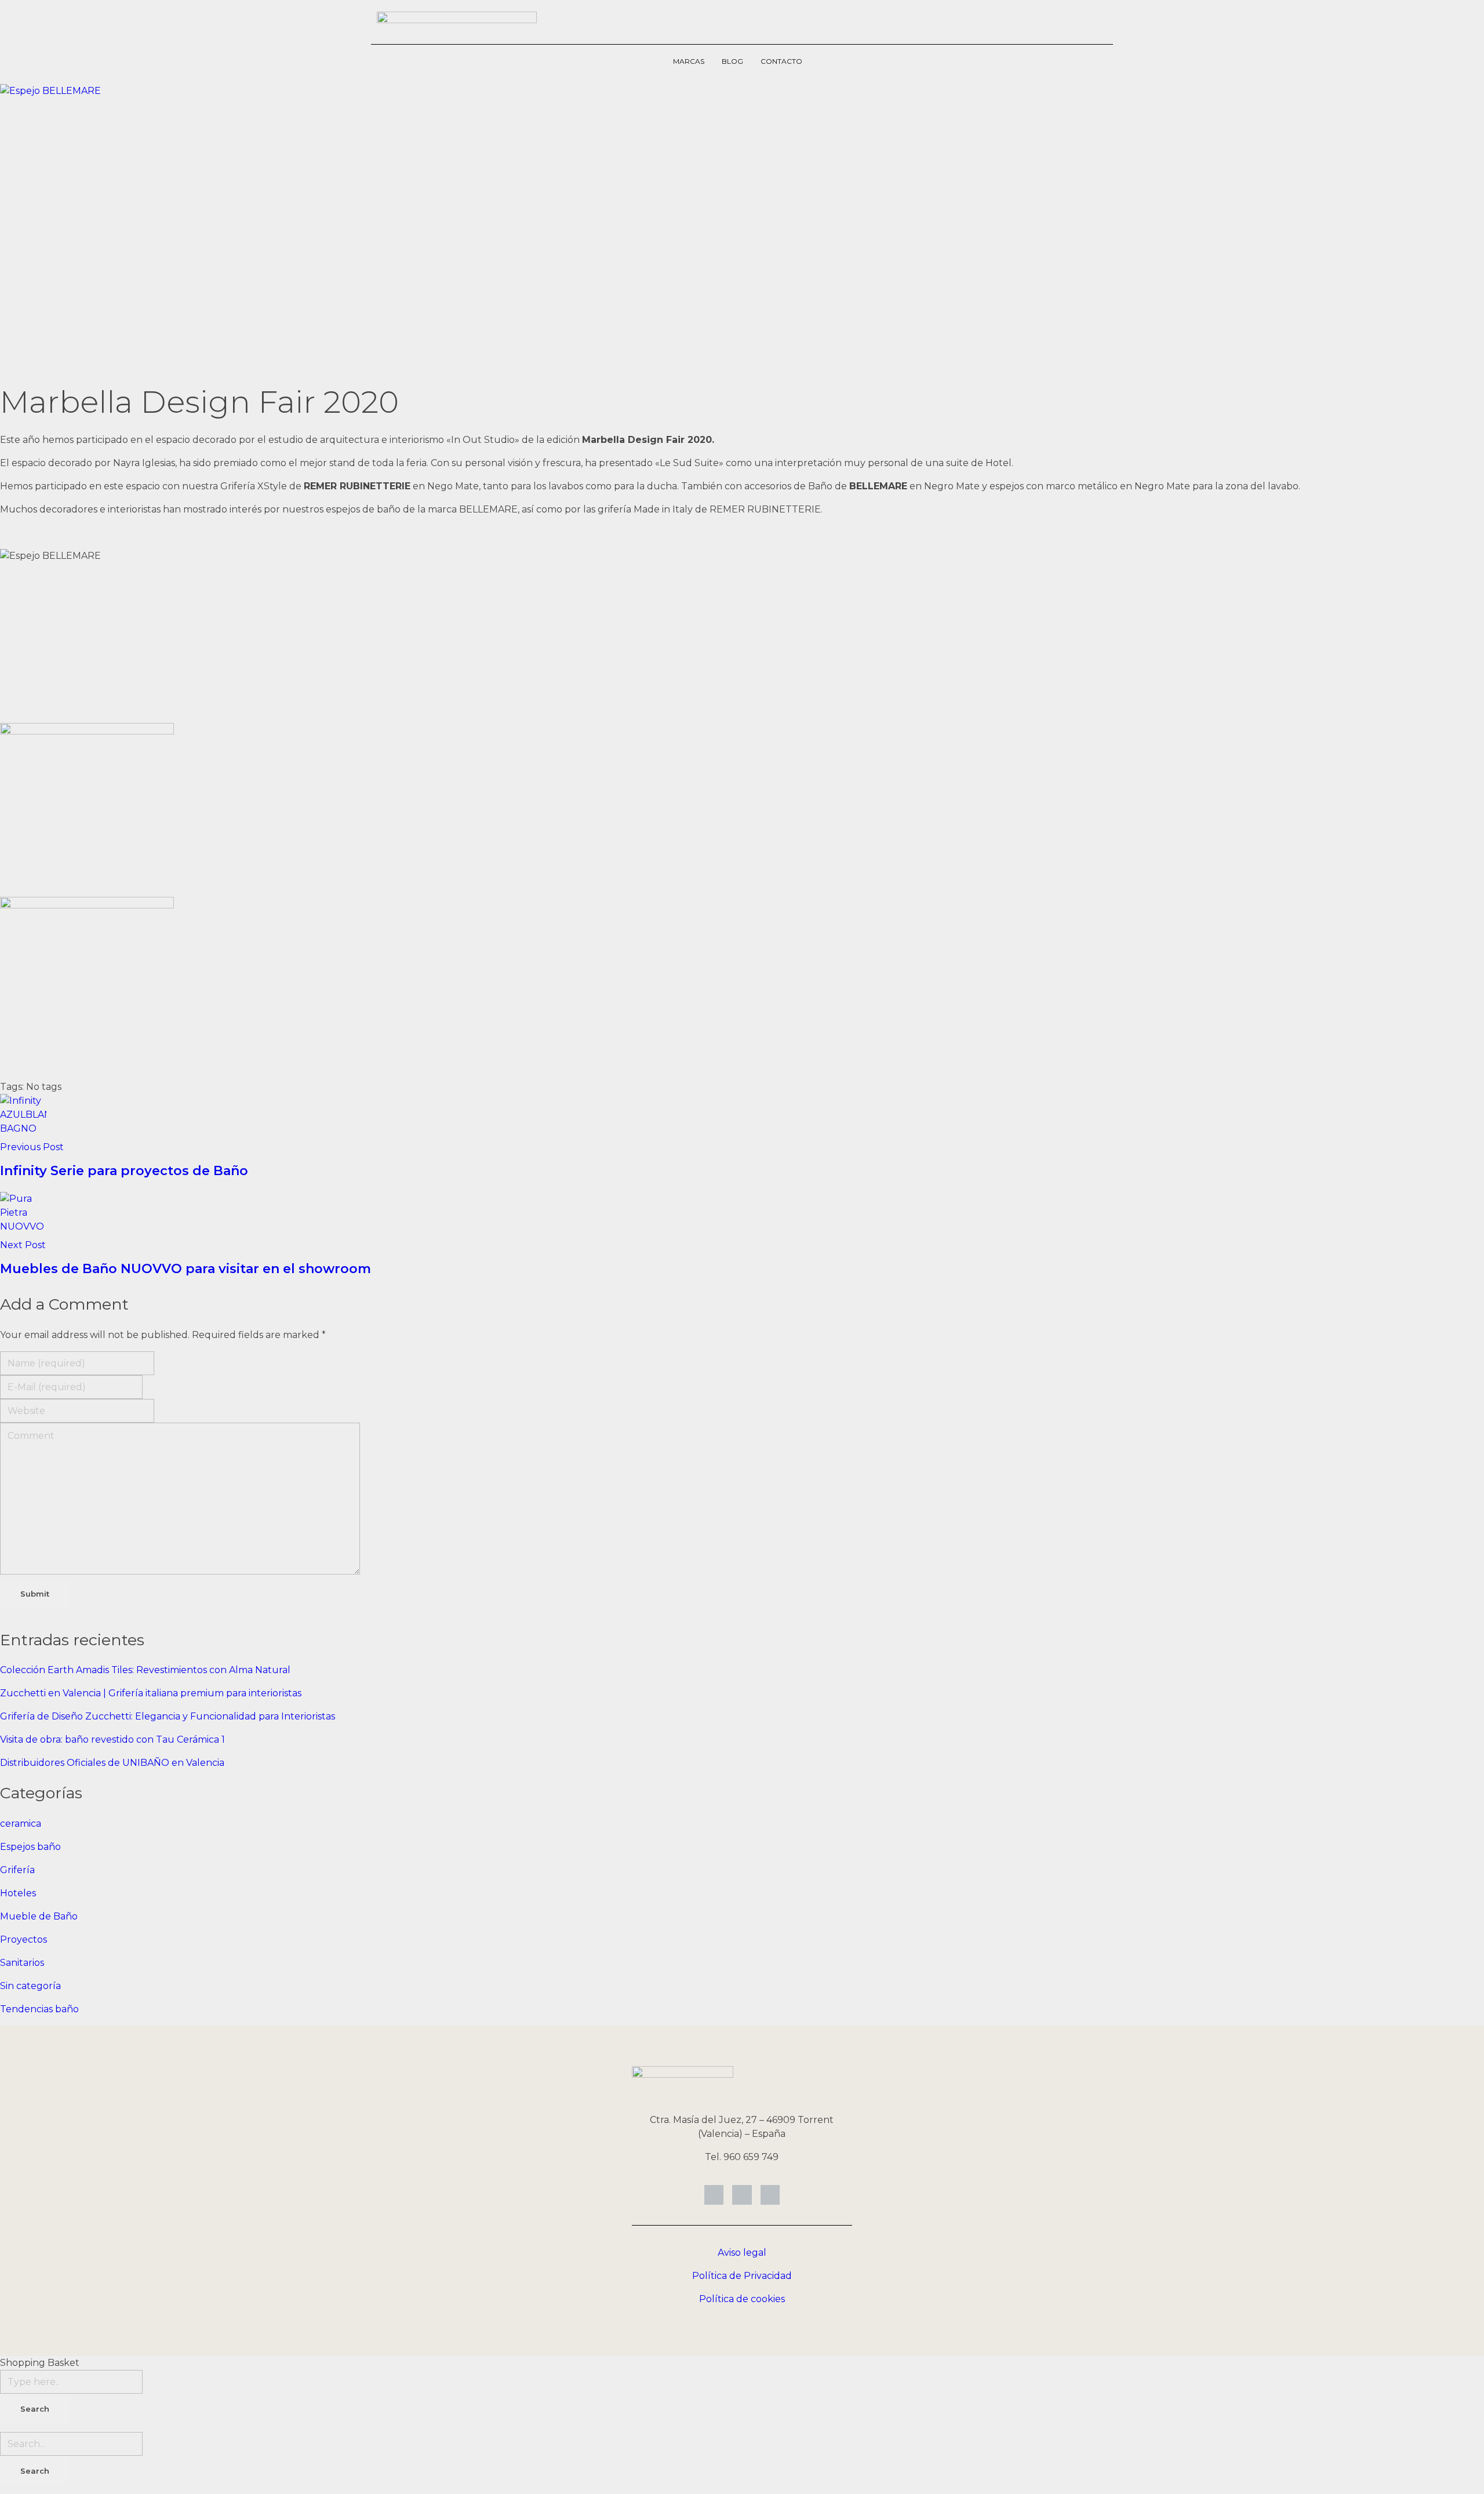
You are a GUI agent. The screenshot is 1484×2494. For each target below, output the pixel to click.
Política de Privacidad (742, 2276)
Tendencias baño (39, 2009)
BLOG (732, 61)
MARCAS (689, 61)
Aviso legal (742, 2253)
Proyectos (23, 1939)
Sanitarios (22, 1963)
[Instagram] (742, 2195)
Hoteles (18, 1893)
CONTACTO (781, 61)
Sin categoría (30, 1986)
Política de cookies (742, 2299)
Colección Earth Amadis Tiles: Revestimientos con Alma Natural (145, 1670)
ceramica (21, 1824)
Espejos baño (30, 1847)
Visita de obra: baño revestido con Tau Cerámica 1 (112, 1739)
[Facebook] (770, 2195)
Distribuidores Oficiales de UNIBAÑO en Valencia (112, 1763)
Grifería (17, 1870)
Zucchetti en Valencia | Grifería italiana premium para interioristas (151, 1693)
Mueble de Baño (39, 1916)
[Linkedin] (714, 2195)
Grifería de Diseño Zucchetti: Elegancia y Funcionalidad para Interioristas (168, 1716)
